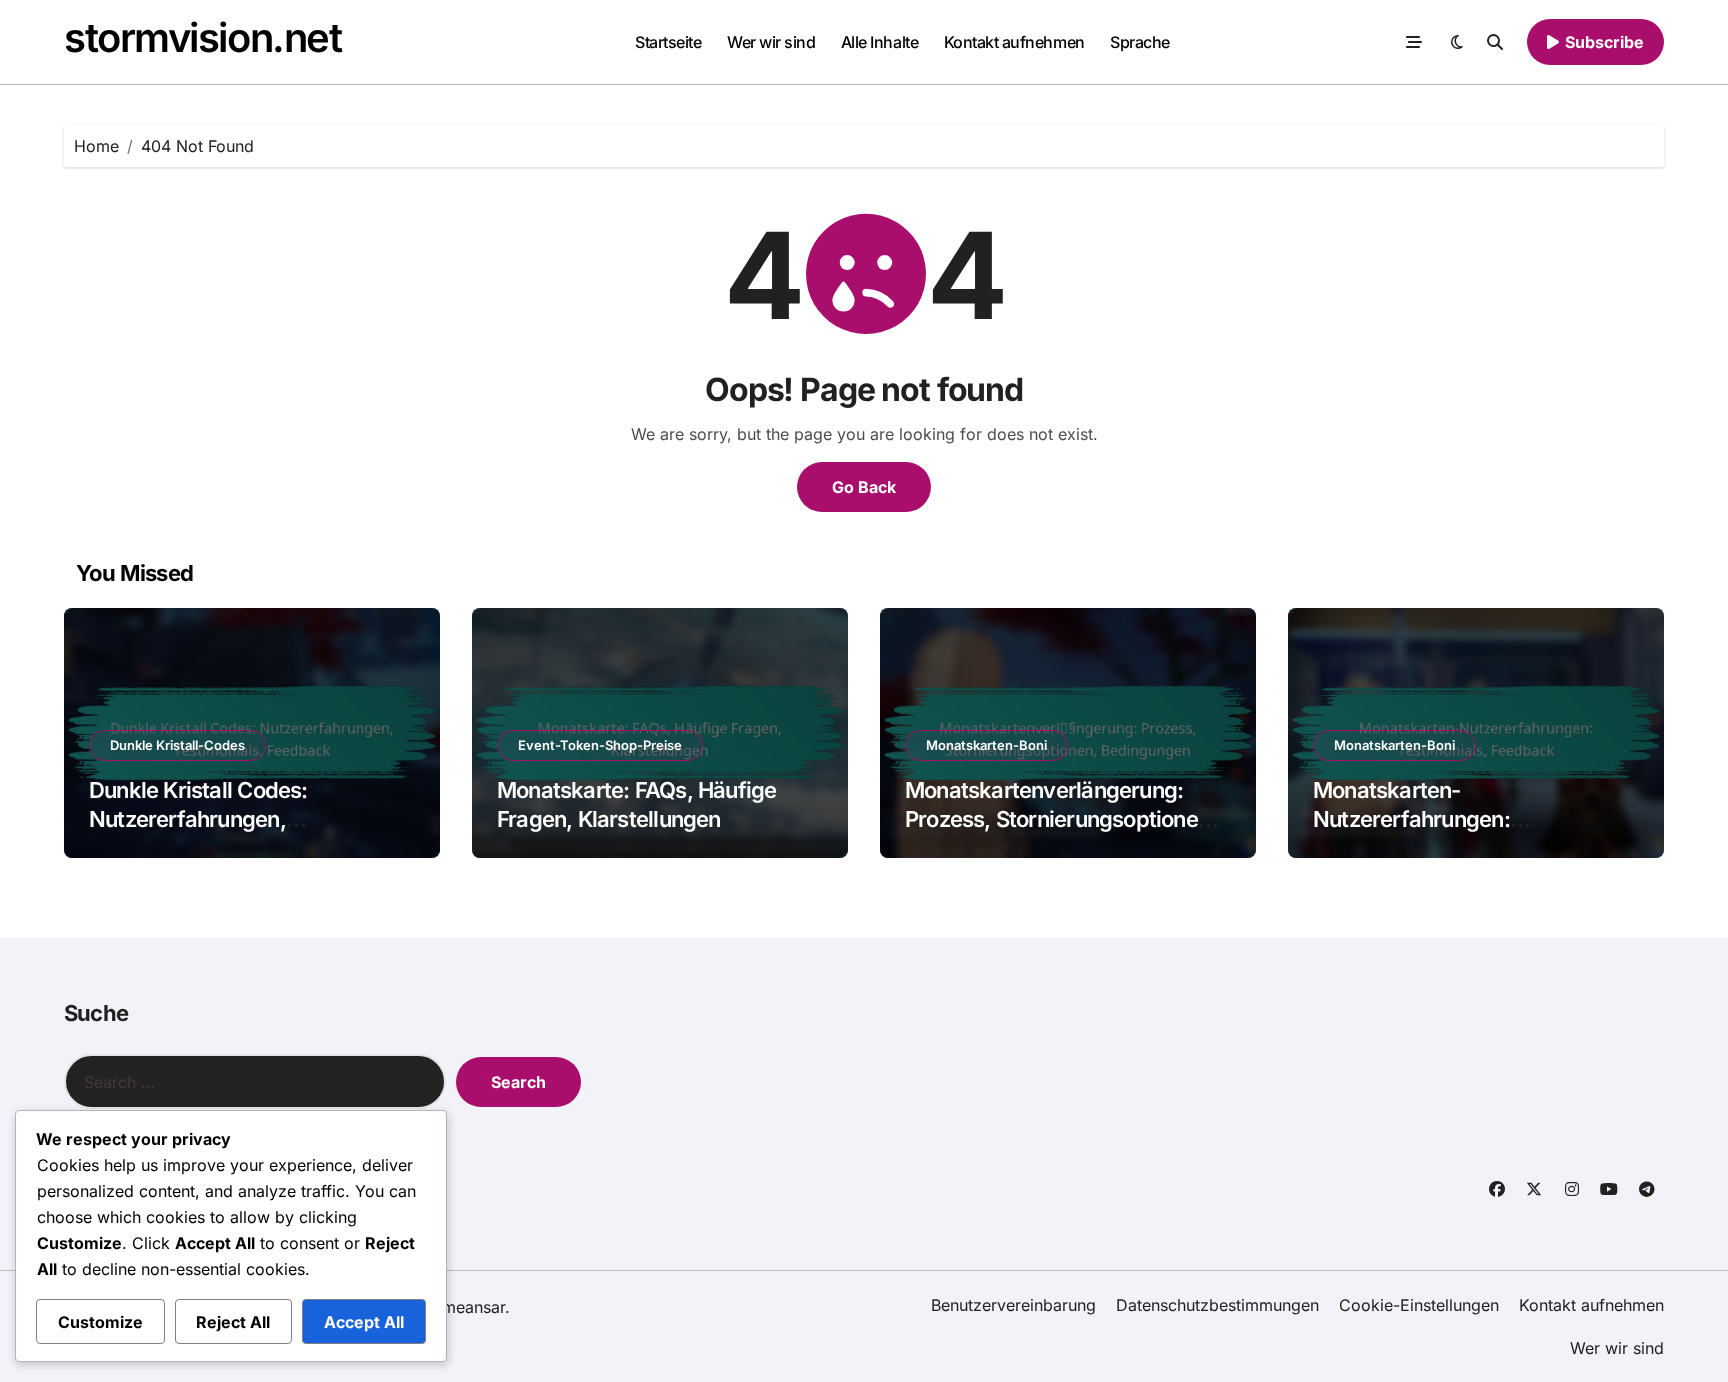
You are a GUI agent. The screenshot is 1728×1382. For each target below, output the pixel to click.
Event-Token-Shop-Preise (600, 745)
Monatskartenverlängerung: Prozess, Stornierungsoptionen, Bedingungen (1060, 818)
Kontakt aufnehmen (1014, 42)
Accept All (364, 1322)
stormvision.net (202, 37)
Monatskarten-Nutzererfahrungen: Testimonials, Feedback (1431, 818)
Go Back (864, 487)
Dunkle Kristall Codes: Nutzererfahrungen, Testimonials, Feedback (207, 818)
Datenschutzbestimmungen (1217, 1305)
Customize (100, 1322)
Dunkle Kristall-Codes (177, 745)
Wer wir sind (771, 42)
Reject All (233, 1322)
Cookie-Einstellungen (1419, 1305)
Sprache (1140, 42)
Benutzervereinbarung (1013, 1305)
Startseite (668, 42)
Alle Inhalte (879, 42)
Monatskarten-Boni (986, 745)
